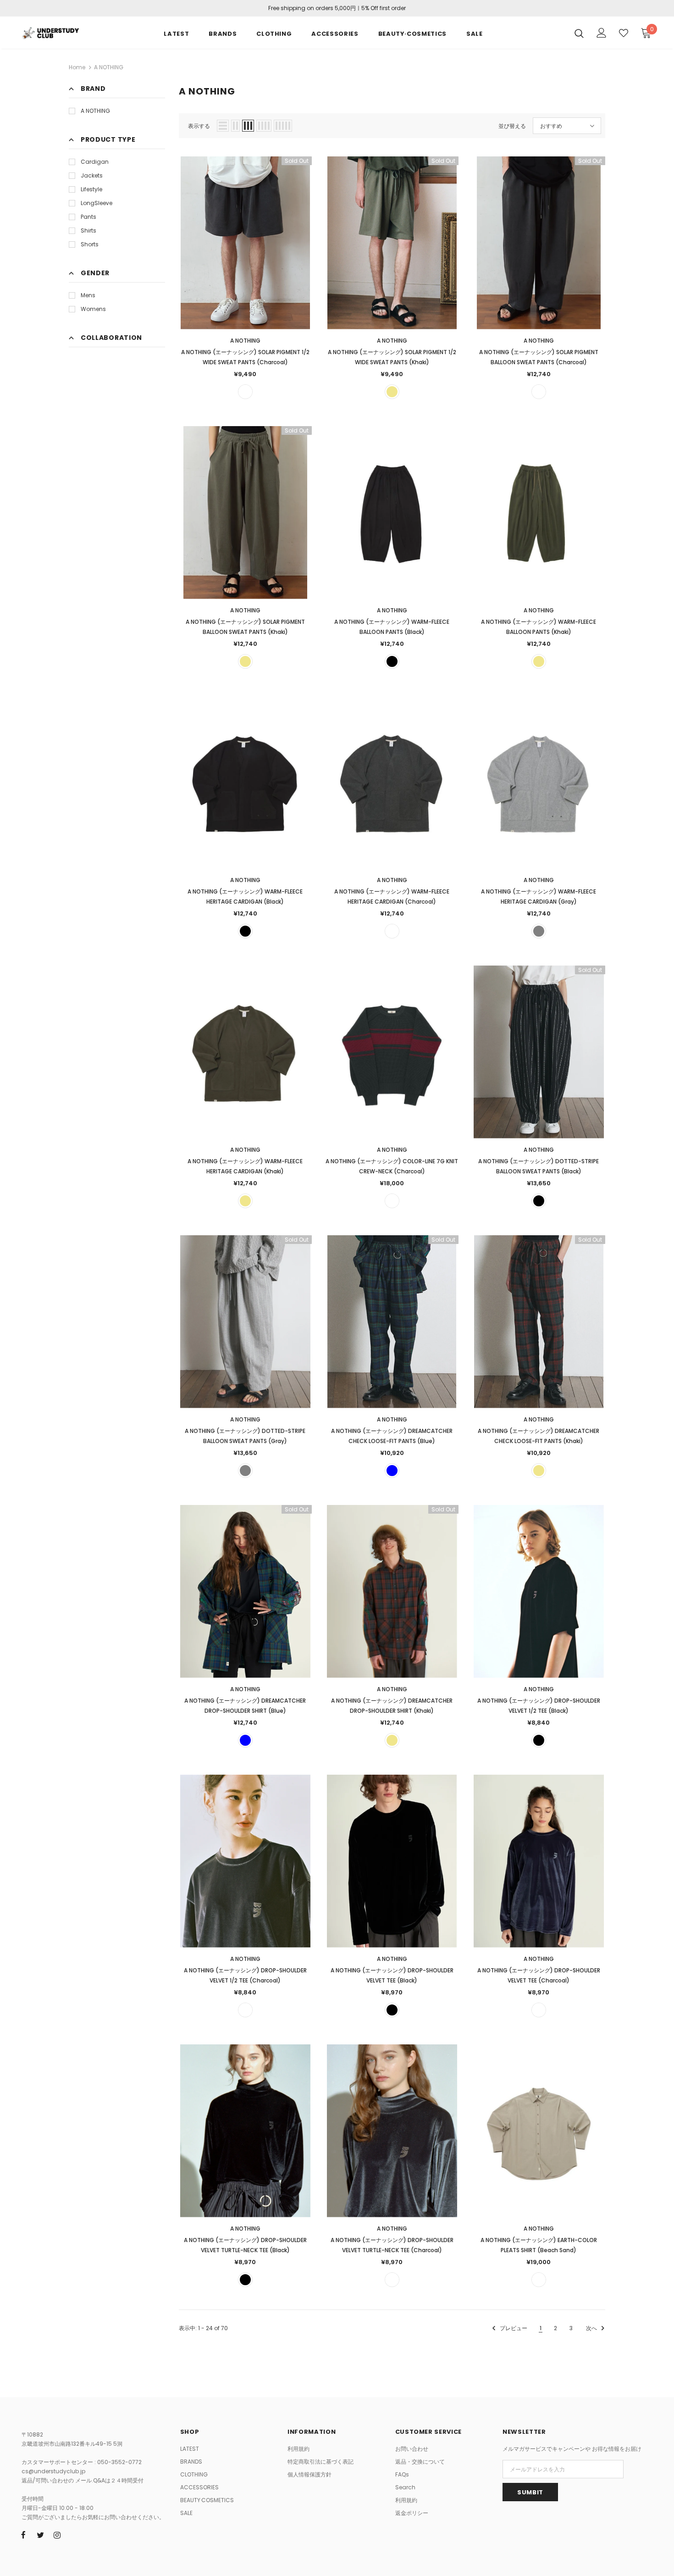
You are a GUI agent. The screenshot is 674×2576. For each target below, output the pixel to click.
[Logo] (50, 32)
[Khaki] (392, 392)
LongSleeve (97, 203)
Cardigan (95, 162)
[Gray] (539, 931)
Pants (88, 217)
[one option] (392, 1201)
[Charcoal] (245, 392)
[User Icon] (602, 33)
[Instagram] (57, 2535)
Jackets (92, 175)
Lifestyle (91, 189)
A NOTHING (109, 67)
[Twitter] (40, 2535)
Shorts (90, 244)
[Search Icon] (579, 33)
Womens (93, 309)
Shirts (88, 230)
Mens (88, 295)
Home (77, 67)
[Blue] (392, 1471)
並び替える (512, 126)
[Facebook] (23, 2535)
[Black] (392, 661)
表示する (199, 126)
